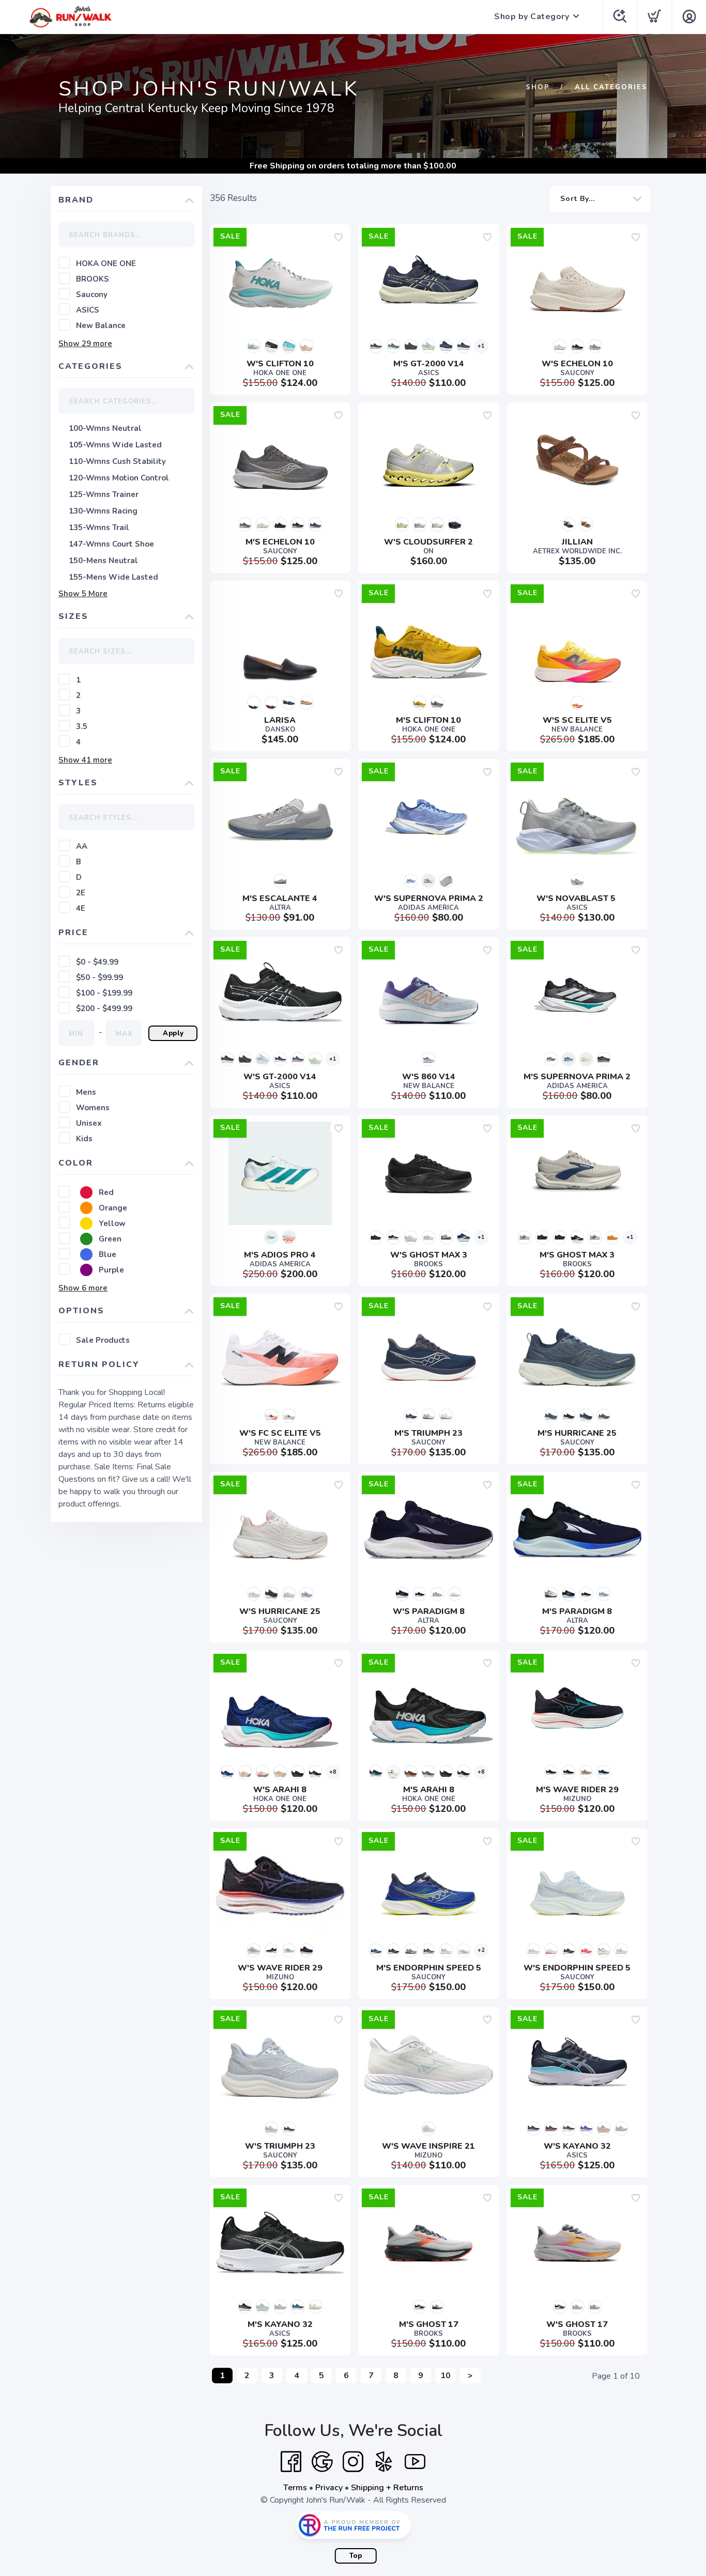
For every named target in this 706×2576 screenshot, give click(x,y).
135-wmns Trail (99, 527)
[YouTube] (415, 2462)
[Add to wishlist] (339, 237)
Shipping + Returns (387, 2488)
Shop (538, 87)
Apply (173, 1033)
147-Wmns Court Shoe (111, 544)
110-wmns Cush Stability (117, 461)
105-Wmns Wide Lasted (115, 445)
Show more (85, 344)
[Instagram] (353, 2462)
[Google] (322, 2462)
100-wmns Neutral (105, 428)
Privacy (329, 2488)
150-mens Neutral (103, 561)
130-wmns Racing (103, 511)
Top (356, 2556)
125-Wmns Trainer (104, 494)
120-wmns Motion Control (119, 478)
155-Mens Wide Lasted (113, 577)
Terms (295, 2488)
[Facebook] (291, 2462)
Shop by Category (532, 17)
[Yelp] (384, 2462)
